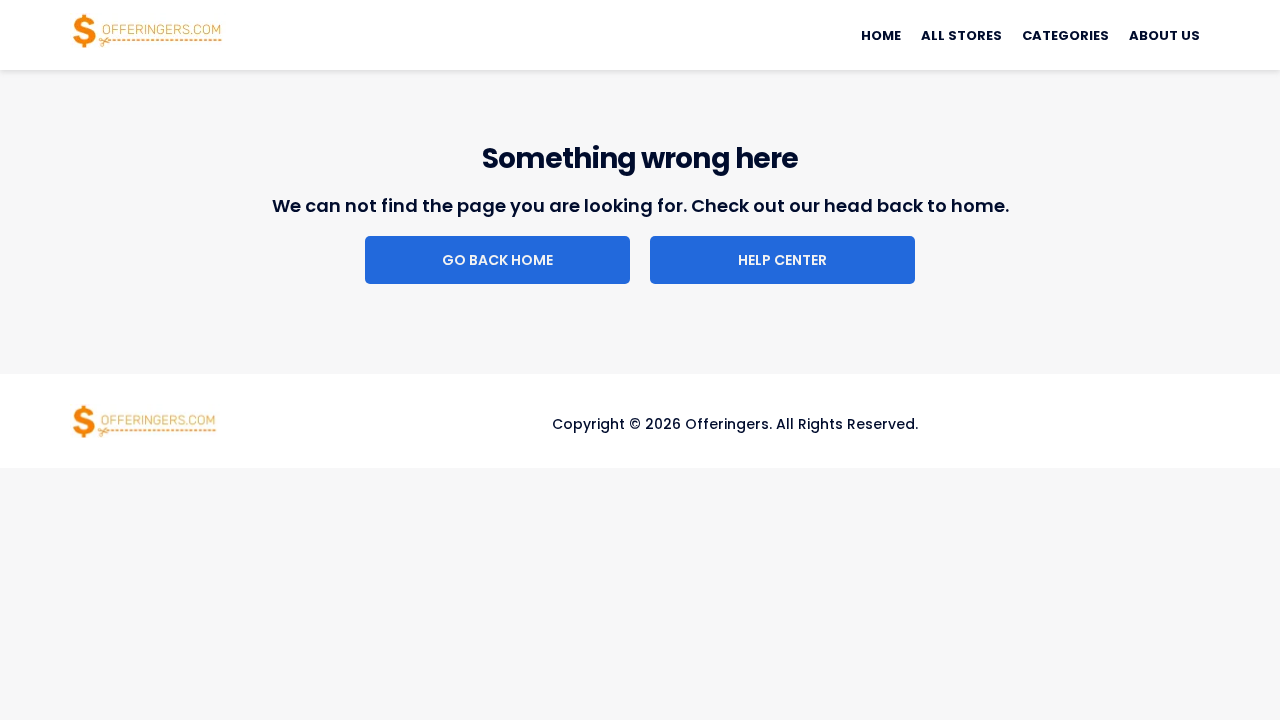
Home (881, 35)
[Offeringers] (148, 29)
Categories (1065, 35)
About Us (1164, 35)
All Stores (961, 35)
